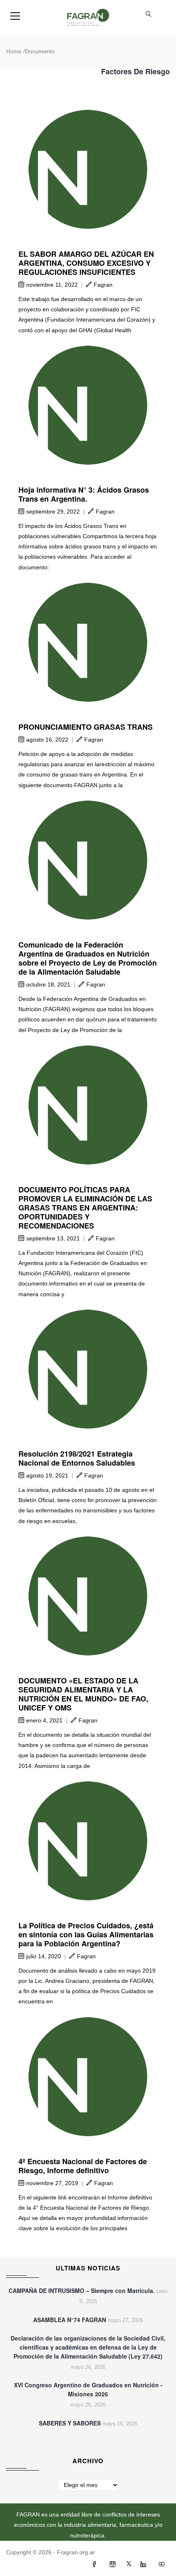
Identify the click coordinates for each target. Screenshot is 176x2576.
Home (14, 51)
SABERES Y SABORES (70, 2423)
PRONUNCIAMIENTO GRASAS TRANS (86, 727)
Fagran (103, 285)
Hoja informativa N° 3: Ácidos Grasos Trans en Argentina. (84, 494)
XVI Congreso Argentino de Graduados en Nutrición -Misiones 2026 (88, 2389)
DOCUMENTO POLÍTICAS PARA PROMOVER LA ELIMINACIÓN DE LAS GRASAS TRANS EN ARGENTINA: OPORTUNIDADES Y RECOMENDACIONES (85, 1208)
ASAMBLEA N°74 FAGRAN (70, 2320)
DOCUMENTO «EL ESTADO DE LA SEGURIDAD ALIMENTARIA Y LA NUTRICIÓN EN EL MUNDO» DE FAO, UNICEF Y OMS (83, 1694)
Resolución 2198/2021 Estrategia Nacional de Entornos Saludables (77, 1458)
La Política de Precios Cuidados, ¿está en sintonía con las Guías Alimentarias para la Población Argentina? (86, 1934)
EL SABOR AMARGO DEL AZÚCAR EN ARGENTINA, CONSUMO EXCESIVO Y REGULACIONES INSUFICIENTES (86, 263)
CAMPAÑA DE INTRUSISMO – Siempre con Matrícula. (82, 2291)
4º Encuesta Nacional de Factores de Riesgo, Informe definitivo (83, 2166)
